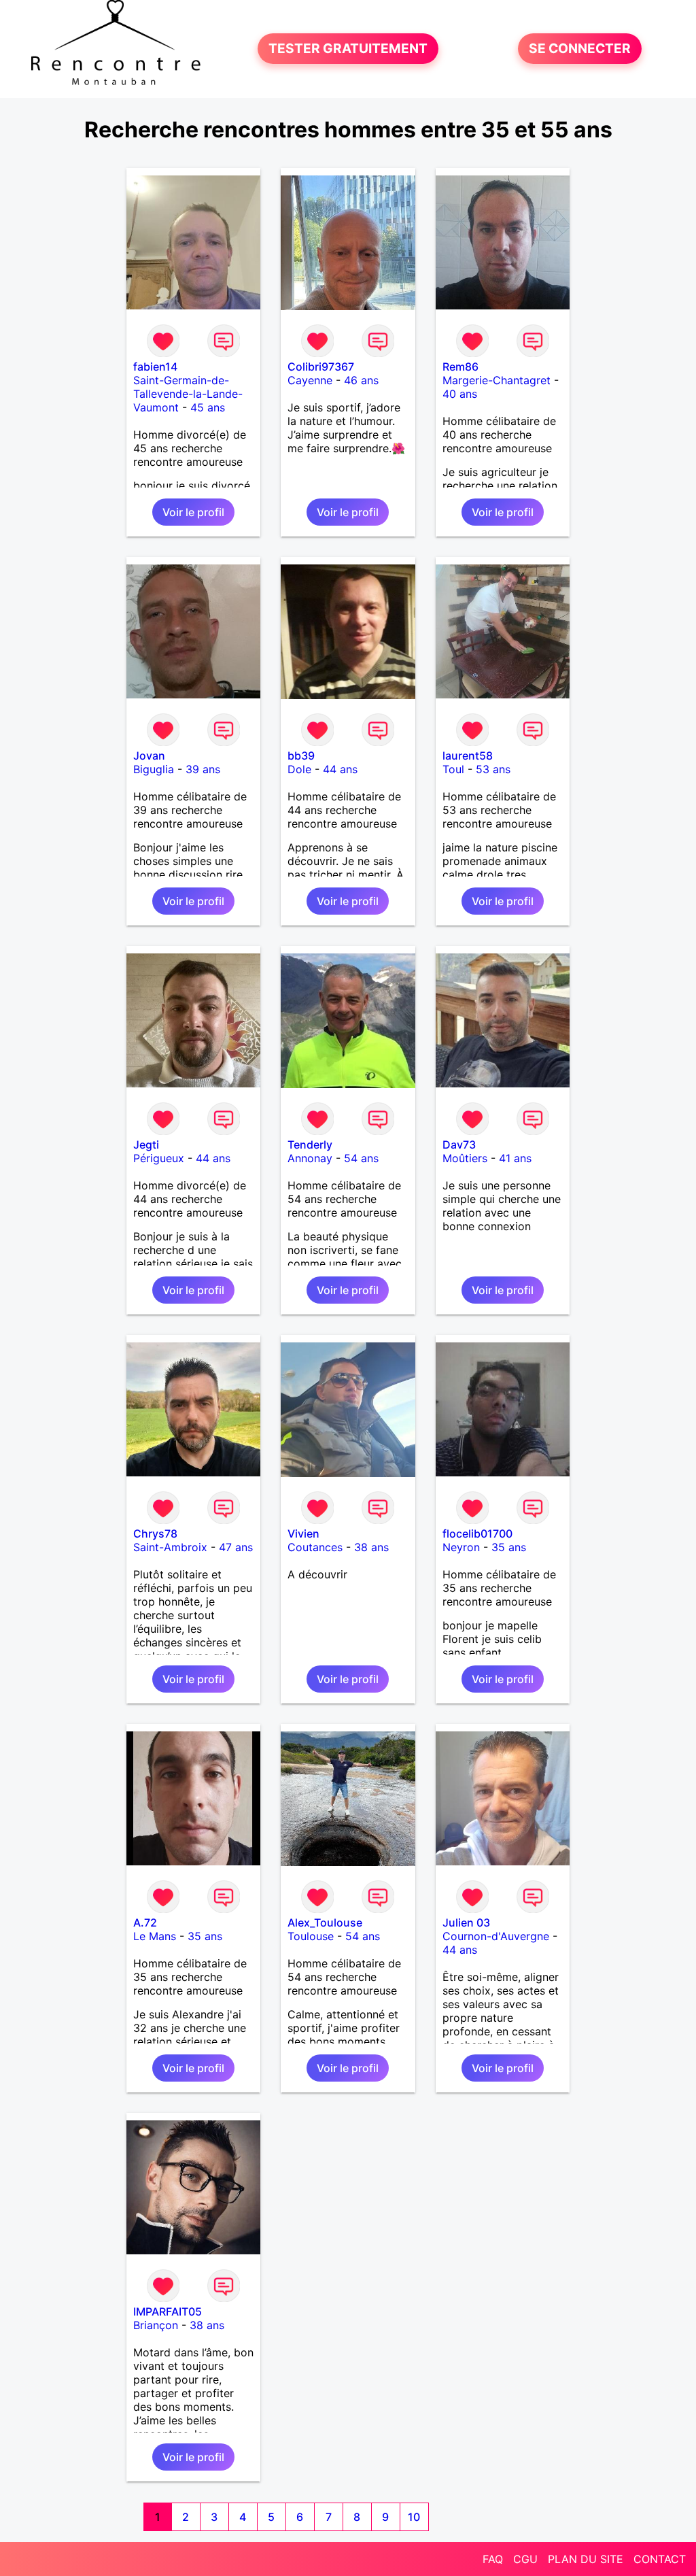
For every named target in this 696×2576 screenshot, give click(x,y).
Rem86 (460, 367)
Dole (299, 769)
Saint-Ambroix (170, 1547)
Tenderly (310, 1145)
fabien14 (155, 367)
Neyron (461, 1547)
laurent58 (468, 756)
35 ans (509, 1547)
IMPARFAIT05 (168, 2311)
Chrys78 (155, 1533)
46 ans (361, 380)
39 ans (203, 769)
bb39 (301, 756)
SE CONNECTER (580, 49)
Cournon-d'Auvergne (496, 1936)
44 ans (340, 769)
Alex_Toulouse (325, 1922)
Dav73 (459, 1145)
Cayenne (310, 380)
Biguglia (154, 769)
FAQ (493, 2559)
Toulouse (311, 1936)
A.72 (145, 1922)
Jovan (149, 756)
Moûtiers (465, 1158)
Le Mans (155, 1936)
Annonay (310, 1158)
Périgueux (159, 1158)
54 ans (361, 1158)
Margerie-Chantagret (497, 380)
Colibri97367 (321, 367)
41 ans (515, 1158)
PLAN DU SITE (586, 2559)
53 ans (493, 769)
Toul (453, 769)
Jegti (146, 1145)
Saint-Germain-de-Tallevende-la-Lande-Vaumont (188, 394)
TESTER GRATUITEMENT (348, 49)
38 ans (371, 1547)
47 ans (236, 1547)
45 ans (208, 407)
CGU (525, 2559)
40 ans (460, 394)
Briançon (156, 2325)
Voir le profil (193, 512)
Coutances (315, 1547)
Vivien (303, 1533)
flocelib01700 (477, 1533)
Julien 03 (466, 1922)
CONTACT (660, 2559)
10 (414, 2517)
